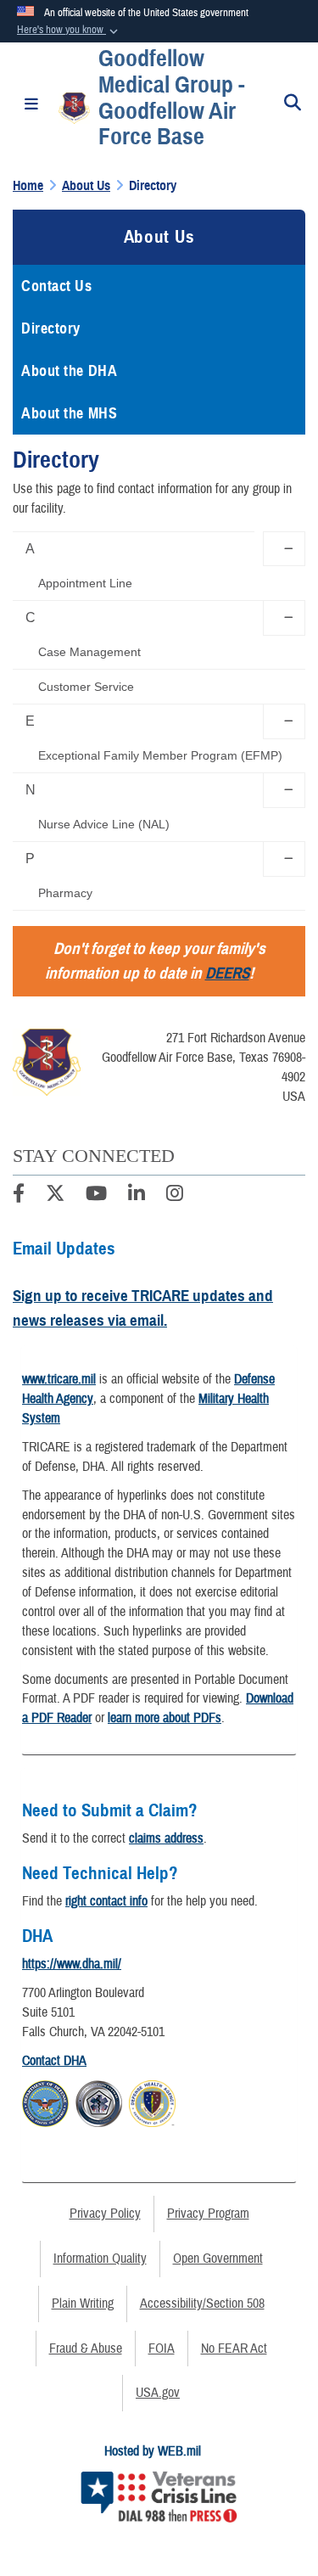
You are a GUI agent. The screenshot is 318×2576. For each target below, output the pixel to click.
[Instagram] (175, 1196)
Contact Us (57, 286)
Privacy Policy (105, 2214)
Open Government (218, 2259)
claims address (166, 1838)
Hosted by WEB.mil (153, 2451)
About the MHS (69, 413)
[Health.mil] (99, 2101)
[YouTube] (96, 1196)
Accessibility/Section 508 (202, 2304)
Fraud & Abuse (86, 2349)
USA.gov (158, 2393)
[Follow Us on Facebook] (19, 1196)
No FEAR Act (234, 2349)
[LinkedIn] (137, 1196)
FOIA (162, 2349)
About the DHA (69, 371)
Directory (51, 328)
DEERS (227, 973)
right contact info (106, 1901)
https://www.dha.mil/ (72, 1964)
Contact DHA (54, 2061)
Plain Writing (83, 2304)
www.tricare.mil (59, 1379)
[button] (69, 31)
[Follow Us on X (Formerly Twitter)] (55, 1196)
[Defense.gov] (45, 2101)
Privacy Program (208, 2214)
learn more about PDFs (165, 1718)
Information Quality (100, 2259)
